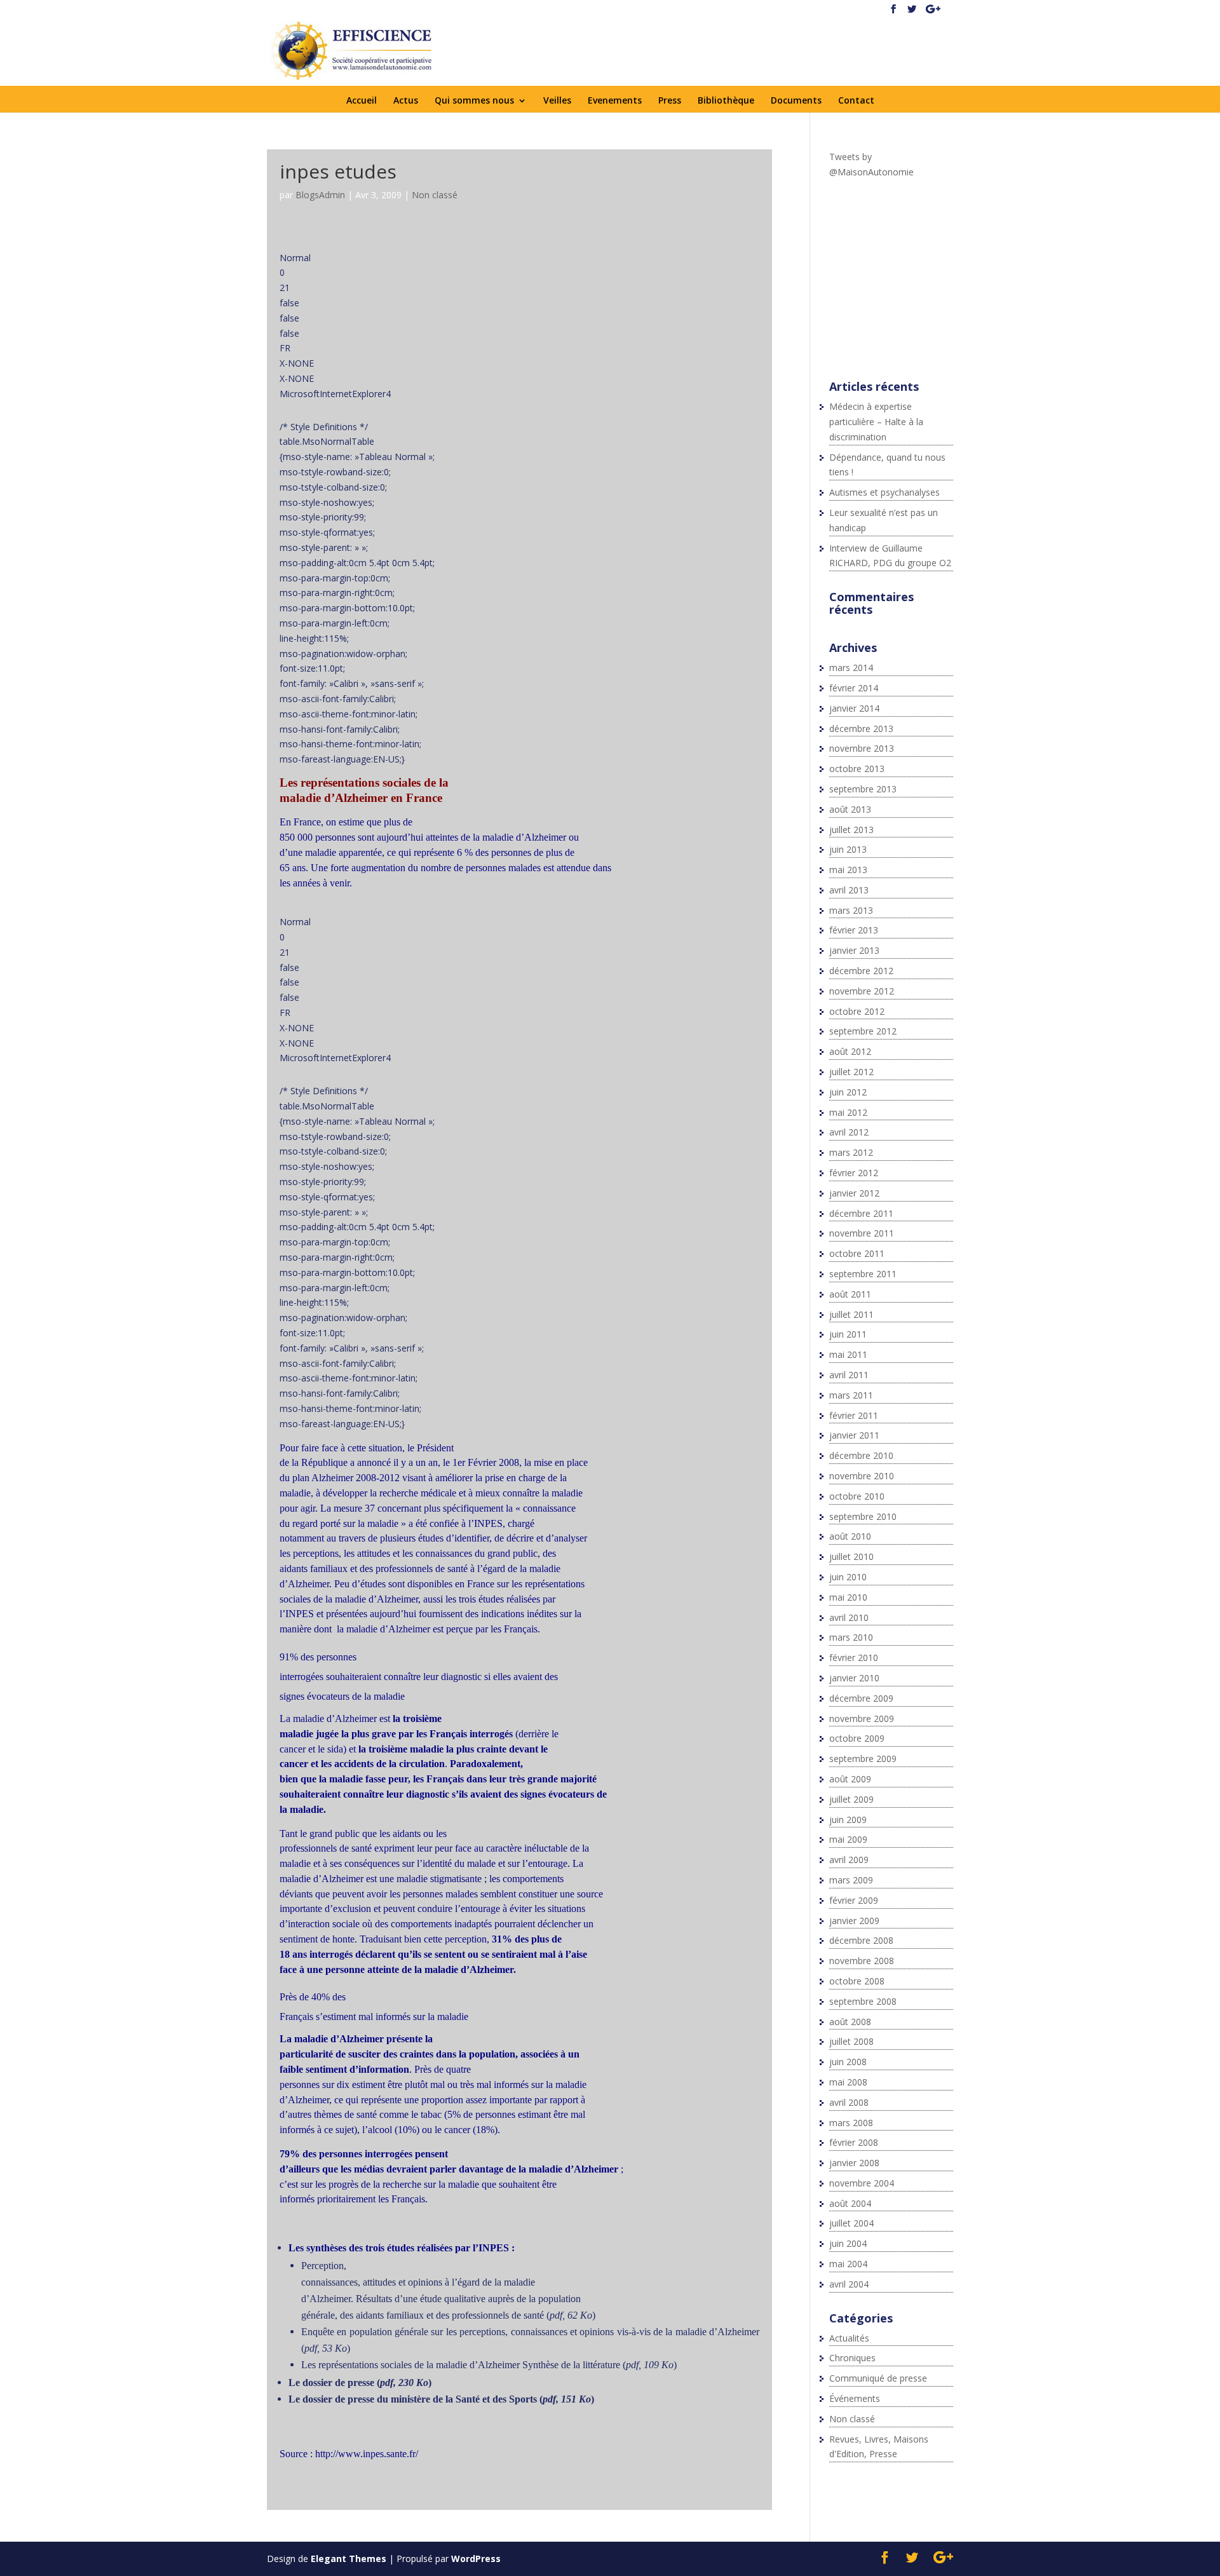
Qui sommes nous (474, 101)
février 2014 (854, 688)
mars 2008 (851, 2123)
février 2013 (854, 930)
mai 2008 (848, 2082)
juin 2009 (848, 1820)
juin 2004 (848, 2243)
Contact (856, 101)
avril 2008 (849, 2102)
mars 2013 (851, 910)
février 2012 (854, 1173)
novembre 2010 (862, 1476)
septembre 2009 (863, 1759)
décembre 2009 (861, 1698)
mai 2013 (848, 870)
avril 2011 (849, 1375)
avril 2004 (849, 2284)
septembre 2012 (863, 1031)
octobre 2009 (857, 1738)
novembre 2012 (862, 991)
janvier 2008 (854, 2163)
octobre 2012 (857, 1011)
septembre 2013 (863, 789)
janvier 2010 (854, 1678)
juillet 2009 (851, 1799)
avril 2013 (849, 890)
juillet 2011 (851, 1314)
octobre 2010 (857, 1496)
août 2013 (850, 809)
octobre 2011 (857, 1253)
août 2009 (850, 1779)
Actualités (849, 2338)
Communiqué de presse (878, 2378)
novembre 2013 (862, 748)
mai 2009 (848, 1839)
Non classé (435, 195)
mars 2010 (851, 1637)
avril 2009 (849, 1860)
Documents (796, 101)
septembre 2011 (863, 1274)
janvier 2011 (854, 1435)
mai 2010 (848, 1597)
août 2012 (850, 1051)
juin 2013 (848, 849)
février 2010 (854, 1657)
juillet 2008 (851, 2041)
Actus (406, 101)
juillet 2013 (851, 830)
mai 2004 (848, 2264)
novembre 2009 (862, 1718)
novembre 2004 (862, 2183)
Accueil (362, 101)
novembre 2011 (862, 1233)
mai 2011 (848, 1354)
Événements (855, 2398)
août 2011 (850, 1294)
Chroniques (852, 2358)
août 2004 (850, 2203)
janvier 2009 (854, 1921)
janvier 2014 (854, 708)
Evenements (615, 101)
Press (670, 101)
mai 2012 (848, 1112)
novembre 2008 (862, 1961)
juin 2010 (848, 1577)
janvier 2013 (854, 950)
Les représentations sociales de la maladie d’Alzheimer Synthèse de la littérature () (489, 2365)
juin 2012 (848, 1092)
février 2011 (854, 1415)
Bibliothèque (726, 101)
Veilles (557, 101)
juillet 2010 (851, 1556)
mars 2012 (851, 1152)
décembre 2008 (861, 1940)
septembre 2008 (863, 2001)
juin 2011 (848, 1334)
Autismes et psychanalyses (884, 492)
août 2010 (850, 1536)
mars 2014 (851, 668)
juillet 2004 (851, 2223)
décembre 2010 (861, 1455)
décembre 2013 (861, 729)
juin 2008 (848, 2062)
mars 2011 (851, 1395)
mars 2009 (851, 1880)
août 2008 (850, 2022)
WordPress (476, 2559)
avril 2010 (849, 1617)
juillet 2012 (851, 1072)
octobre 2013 (857, 769)
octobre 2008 (857, 1981)
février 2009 (854, 1900)
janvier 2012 (854, 1193)
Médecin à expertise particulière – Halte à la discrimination (876, 422)
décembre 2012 (861, 971)
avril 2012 (849, 1132)
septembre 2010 (863, 1516)
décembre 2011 (861, 1213)
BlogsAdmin (320, 195)
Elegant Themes (349, 2559)
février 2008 (854, 2142)
